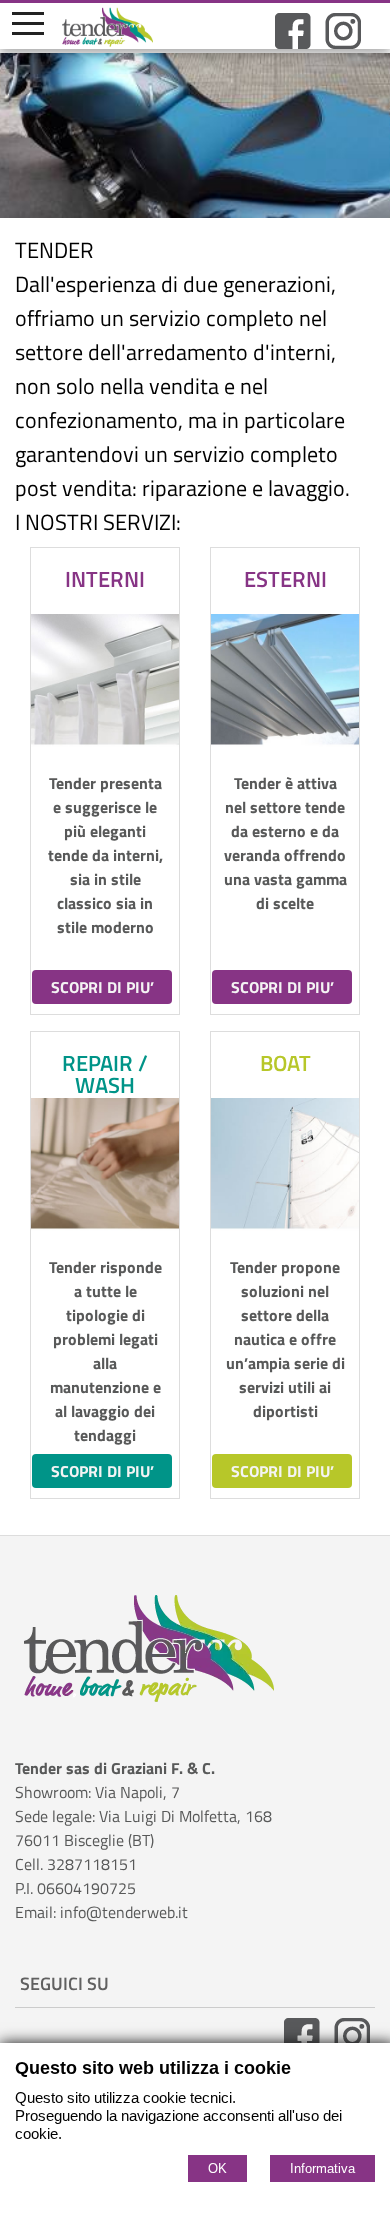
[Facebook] (293, 43)
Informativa (322, 2168)
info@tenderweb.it (124, 1912)
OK (217, 2168)
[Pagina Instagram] (343, 43)
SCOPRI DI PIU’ (102, 987)
